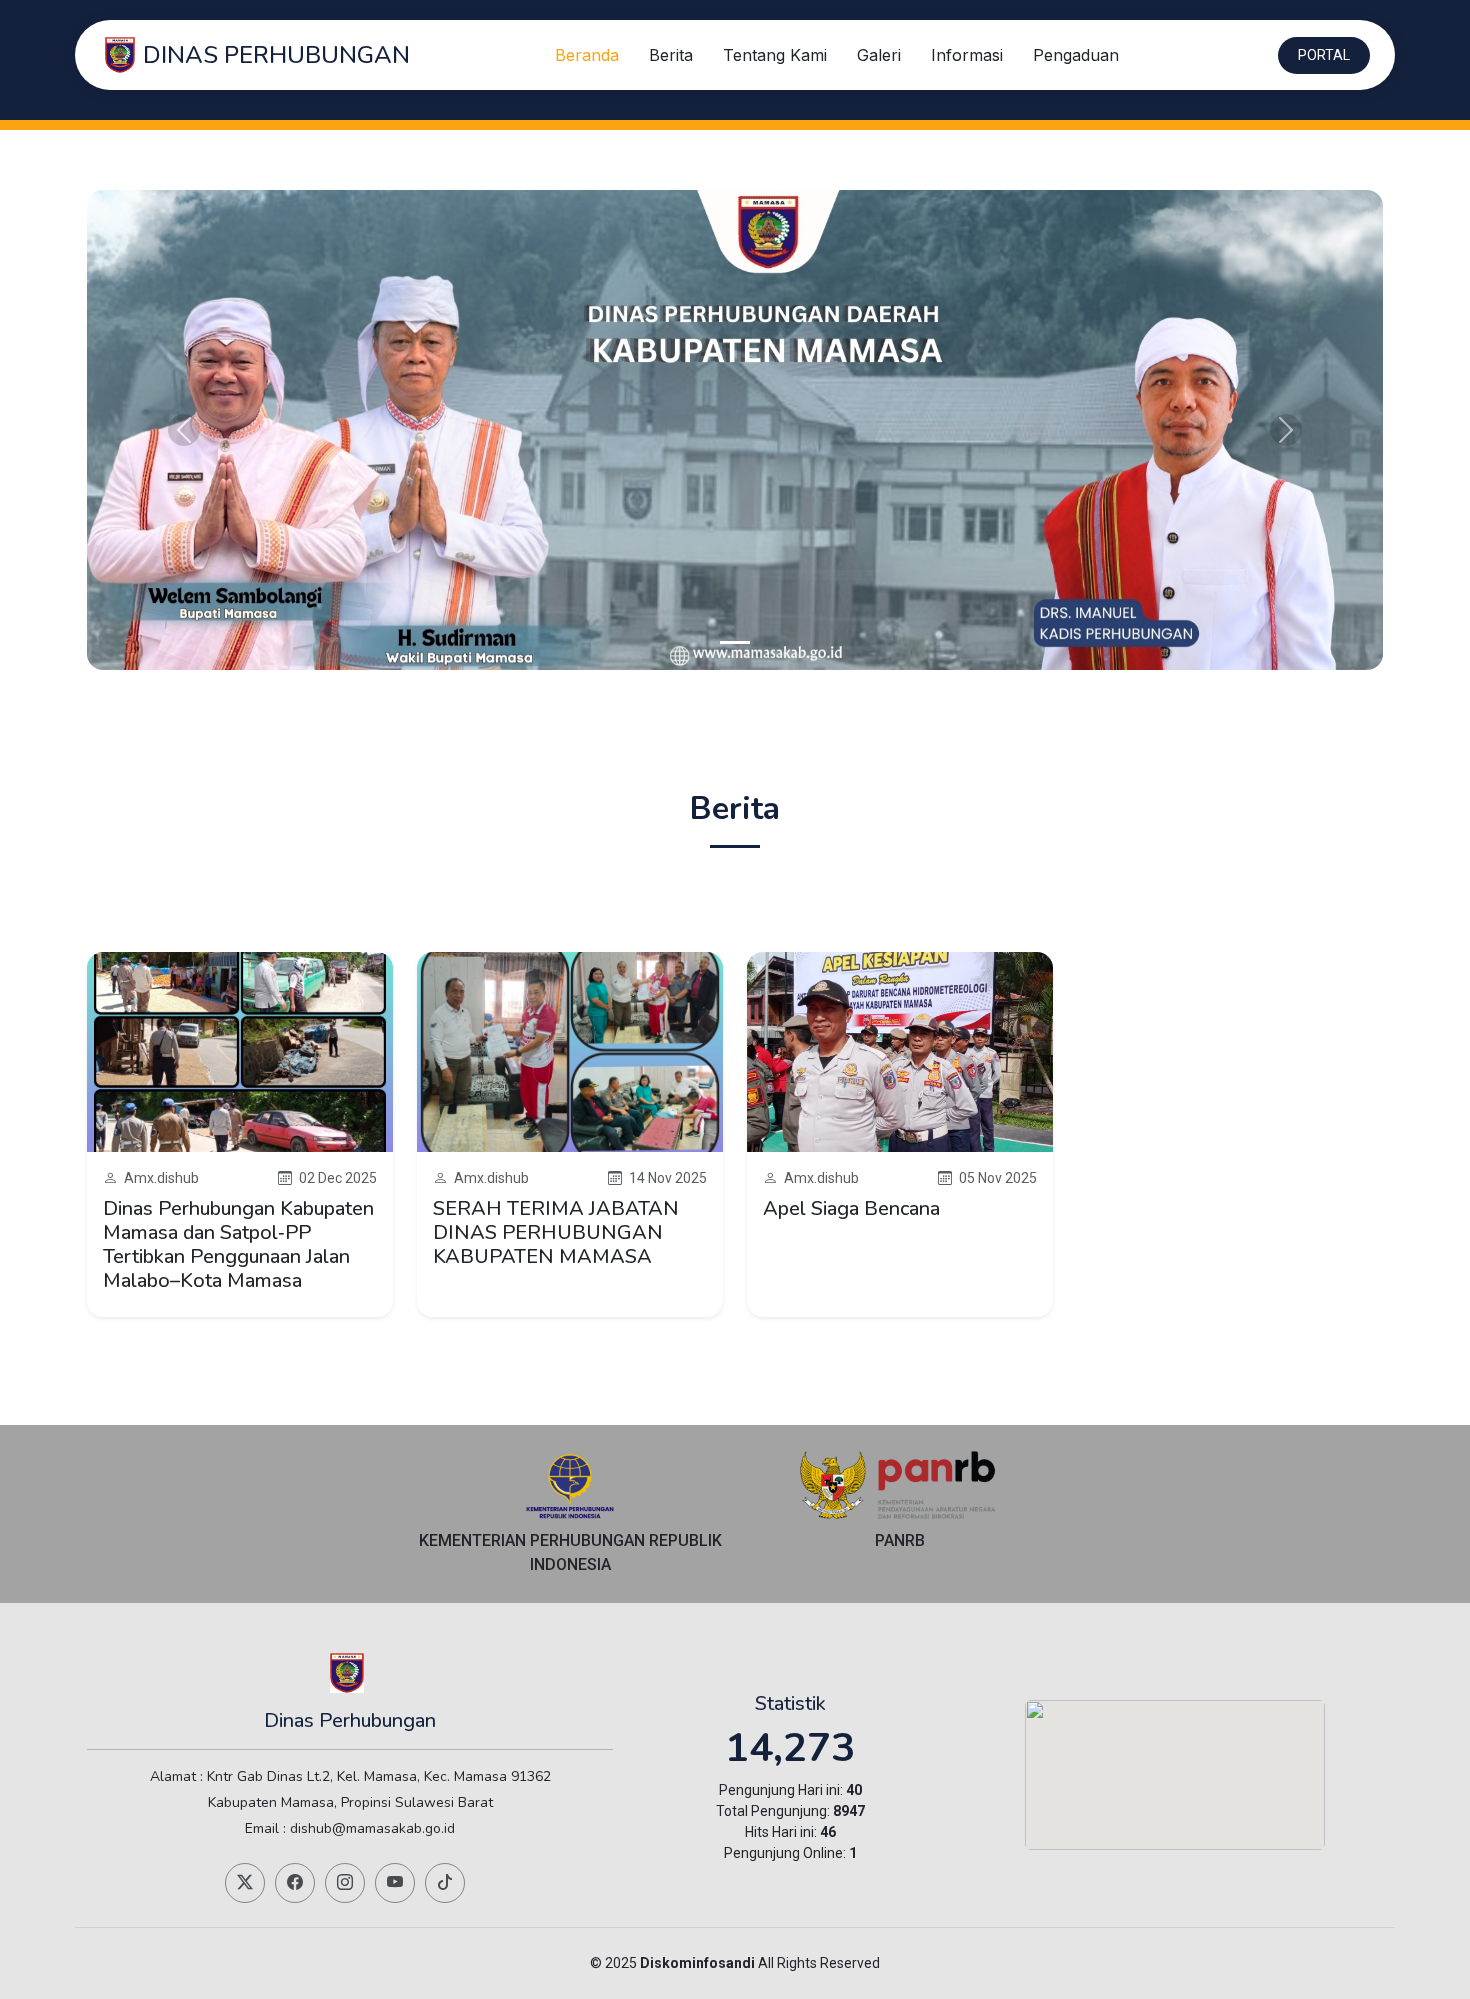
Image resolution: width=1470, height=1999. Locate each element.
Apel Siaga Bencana (851, 1208)
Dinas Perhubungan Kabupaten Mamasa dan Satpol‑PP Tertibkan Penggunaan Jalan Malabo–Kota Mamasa (238, 1244)
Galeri (879, 55)
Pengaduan (1076, 55)
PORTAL (1324, 55)
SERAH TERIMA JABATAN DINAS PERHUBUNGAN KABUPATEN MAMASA (556, 1232)
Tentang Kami (775, 55)
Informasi (967, 55)
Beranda (587, 55)
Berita (671, 55)
